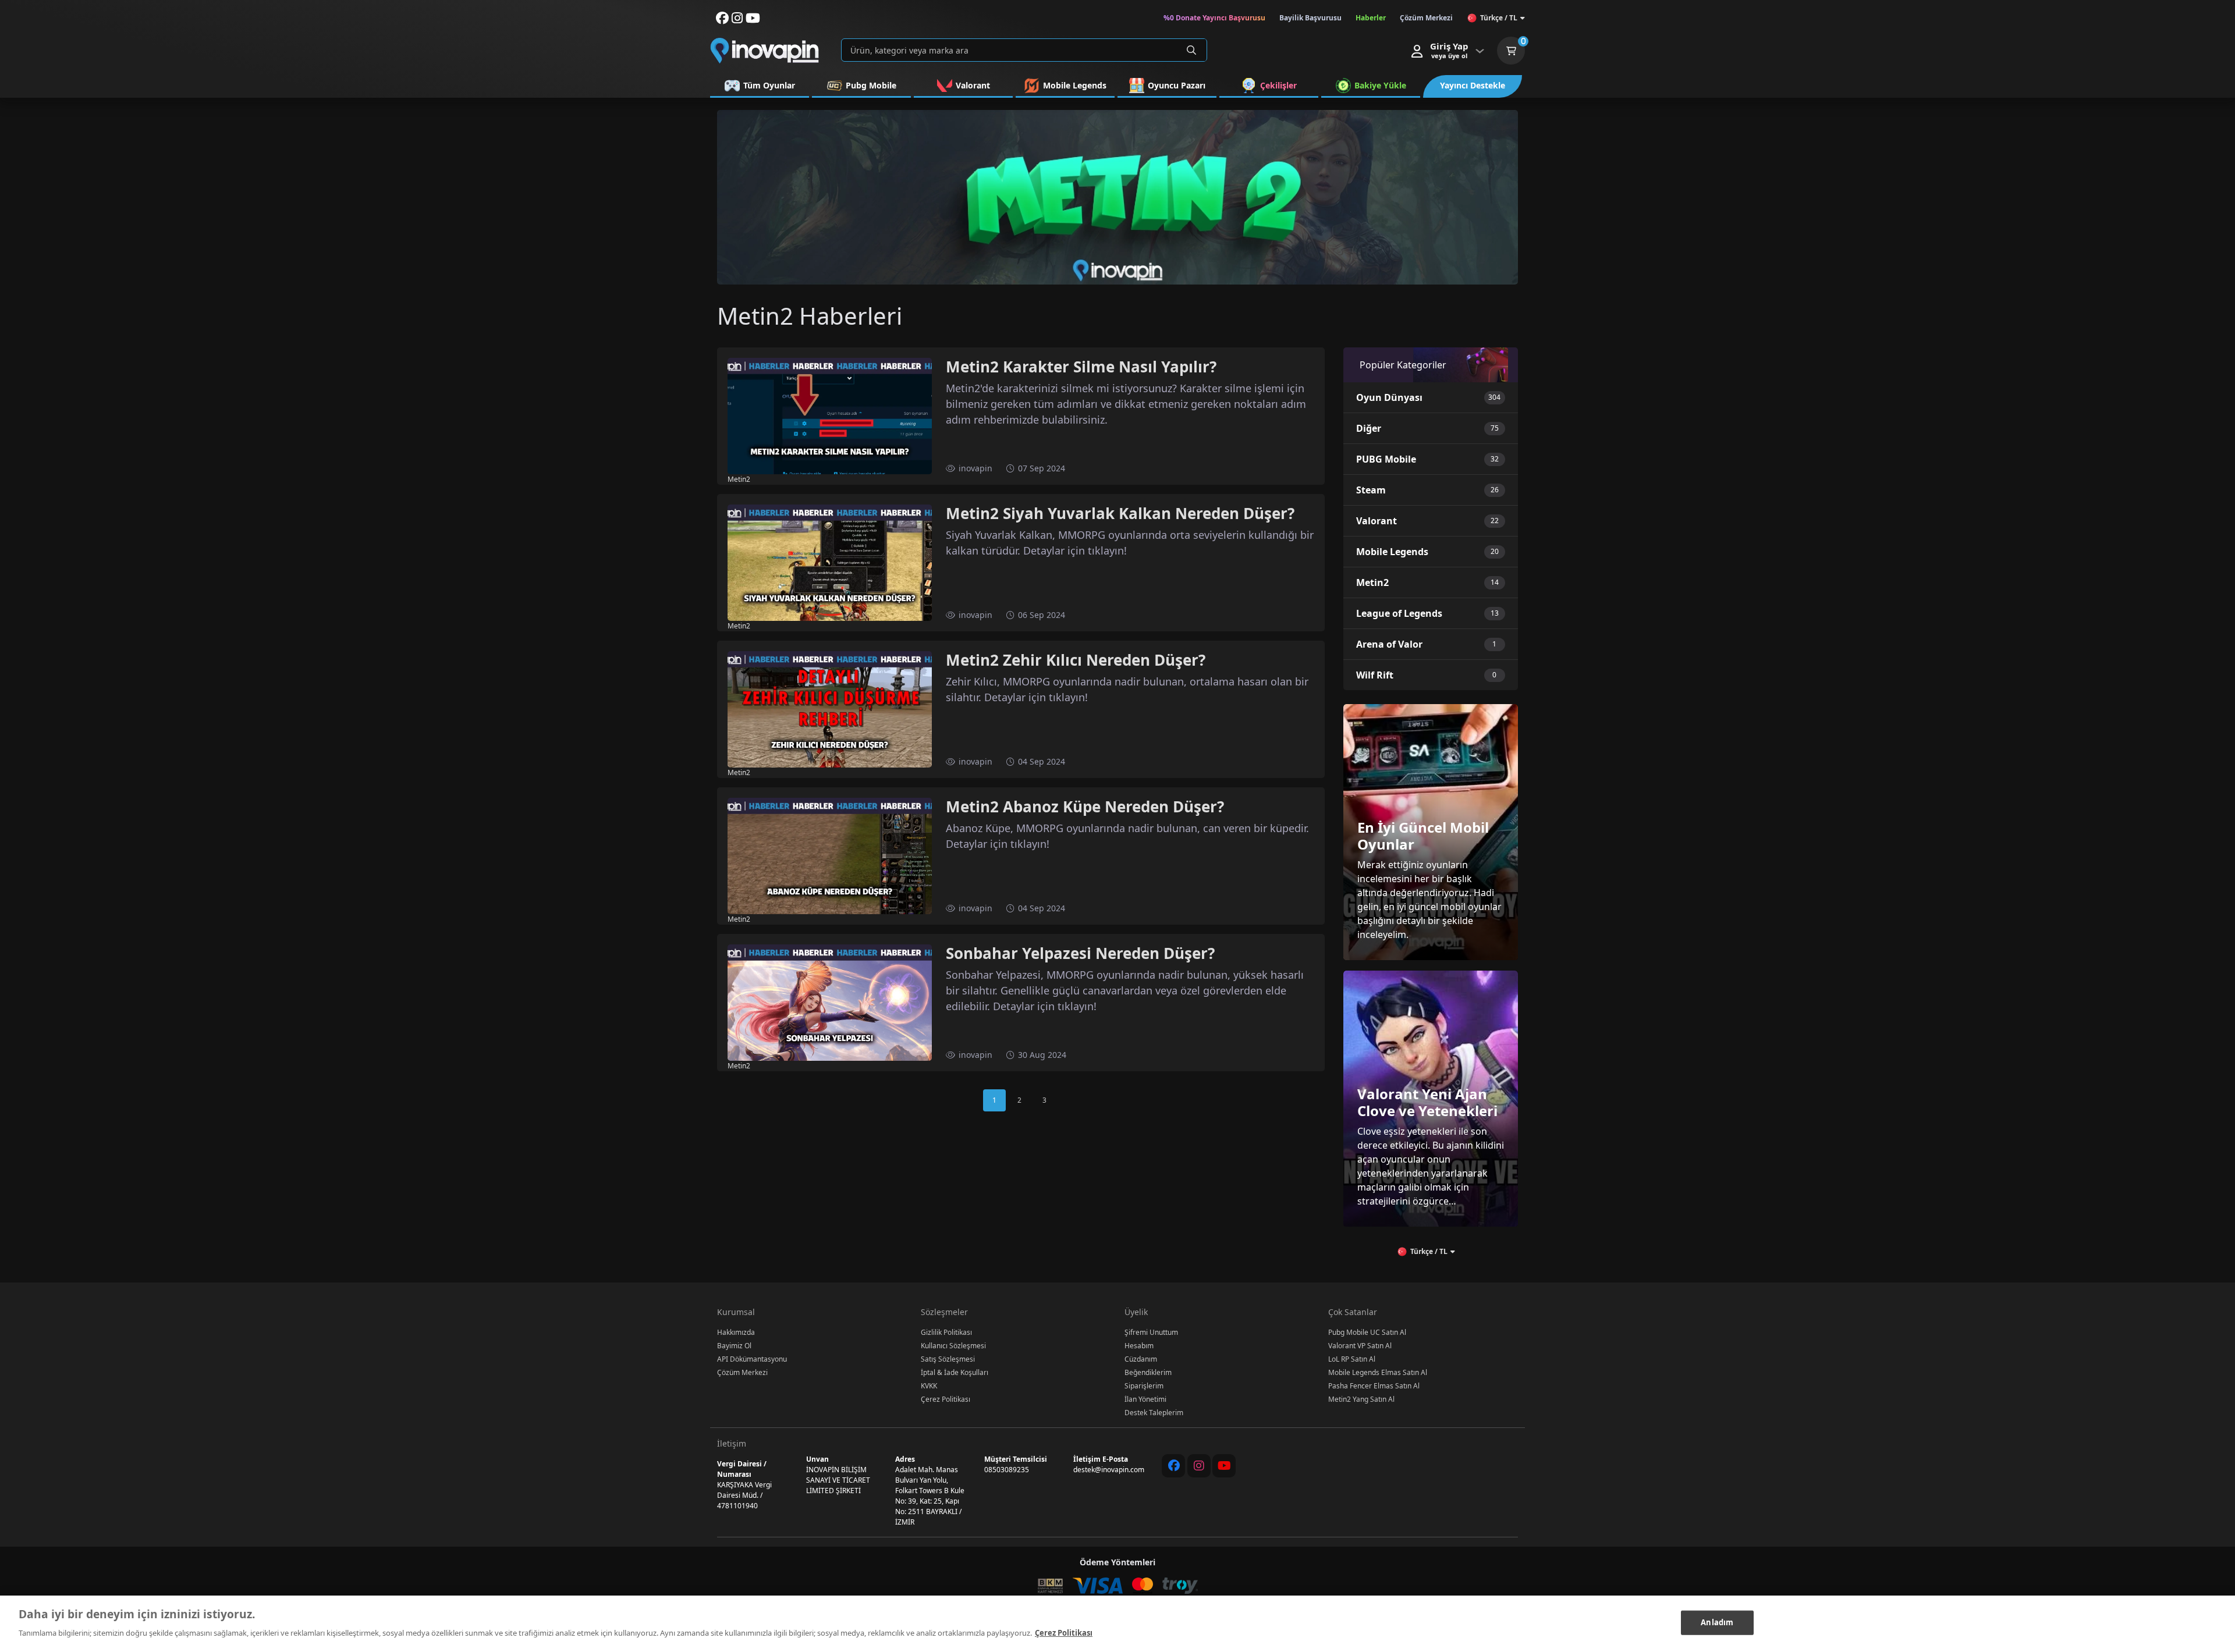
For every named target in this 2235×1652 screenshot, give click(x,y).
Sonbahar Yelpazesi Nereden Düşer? (1080, 953)
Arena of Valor (1389, 644)
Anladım (1717, 1622)
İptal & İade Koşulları (955, 1372)
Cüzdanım (1141, 1359)
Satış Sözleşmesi (948, 1359)
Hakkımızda (736, 1332)
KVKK (929, 1386)
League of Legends (1399, 613)
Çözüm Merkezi (742, 1372)
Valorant (1377, 521)
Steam (1371, 490)
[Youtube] (1224, 1466)
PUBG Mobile (1386, 459)
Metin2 (1372, 582)
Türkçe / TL (1499, 18)
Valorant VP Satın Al (1360, 1346)
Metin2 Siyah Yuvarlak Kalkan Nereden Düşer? (1120, 513)
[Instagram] (1199, 1466)
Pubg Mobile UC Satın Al (1367, 1332)
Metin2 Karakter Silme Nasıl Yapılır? (1081, 367)
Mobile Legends (1392, 552)
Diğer (1369, 428)
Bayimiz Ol (734, 1346)
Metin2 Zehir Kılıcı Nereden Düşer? (1076, 660)
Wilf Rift (1375, 675)
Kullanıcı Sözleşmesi (953, 1346)
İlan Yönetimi (1145, 1399)
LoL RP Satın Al (1352, 1359)
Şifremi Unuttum (1151, 1332)
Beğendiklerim (1148, 1372)
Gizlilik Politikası (946, 1332)
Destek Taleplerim (1154, 1413)
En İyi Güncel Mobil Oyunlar (1423, 836)
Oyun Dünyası (1389, 397)
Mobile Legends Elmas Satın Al (1378, 1372)
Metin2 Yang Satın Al (1361, 1399)
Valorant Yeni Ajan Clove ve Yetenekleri (1427, 1102)
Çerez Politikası (946, 1399)
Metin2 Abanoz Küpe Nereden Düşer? (1085, 807)
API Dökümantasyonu (752, 1359)
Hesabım (1139, 1346)
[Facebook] (1173, 1466)
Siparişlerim (1144, 1386)
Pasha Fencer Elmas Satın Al (1374, 1386)
